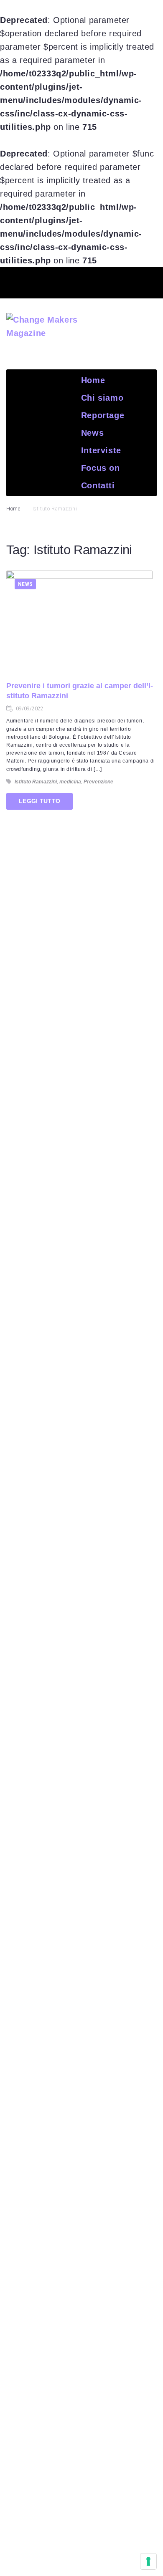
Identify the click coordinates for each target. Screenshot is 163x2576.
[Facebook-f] (35, 281)
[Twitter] (66, 281)
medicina (70, 782)
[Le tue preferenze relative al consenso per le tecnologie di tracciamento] (148, 2561)
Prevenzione (98, 782)
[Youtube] (97, 281)
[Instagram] (128, 281)
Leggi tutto (39, 801)
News (25, 584)
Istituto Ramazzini (36, 782)
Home (13, 509)
